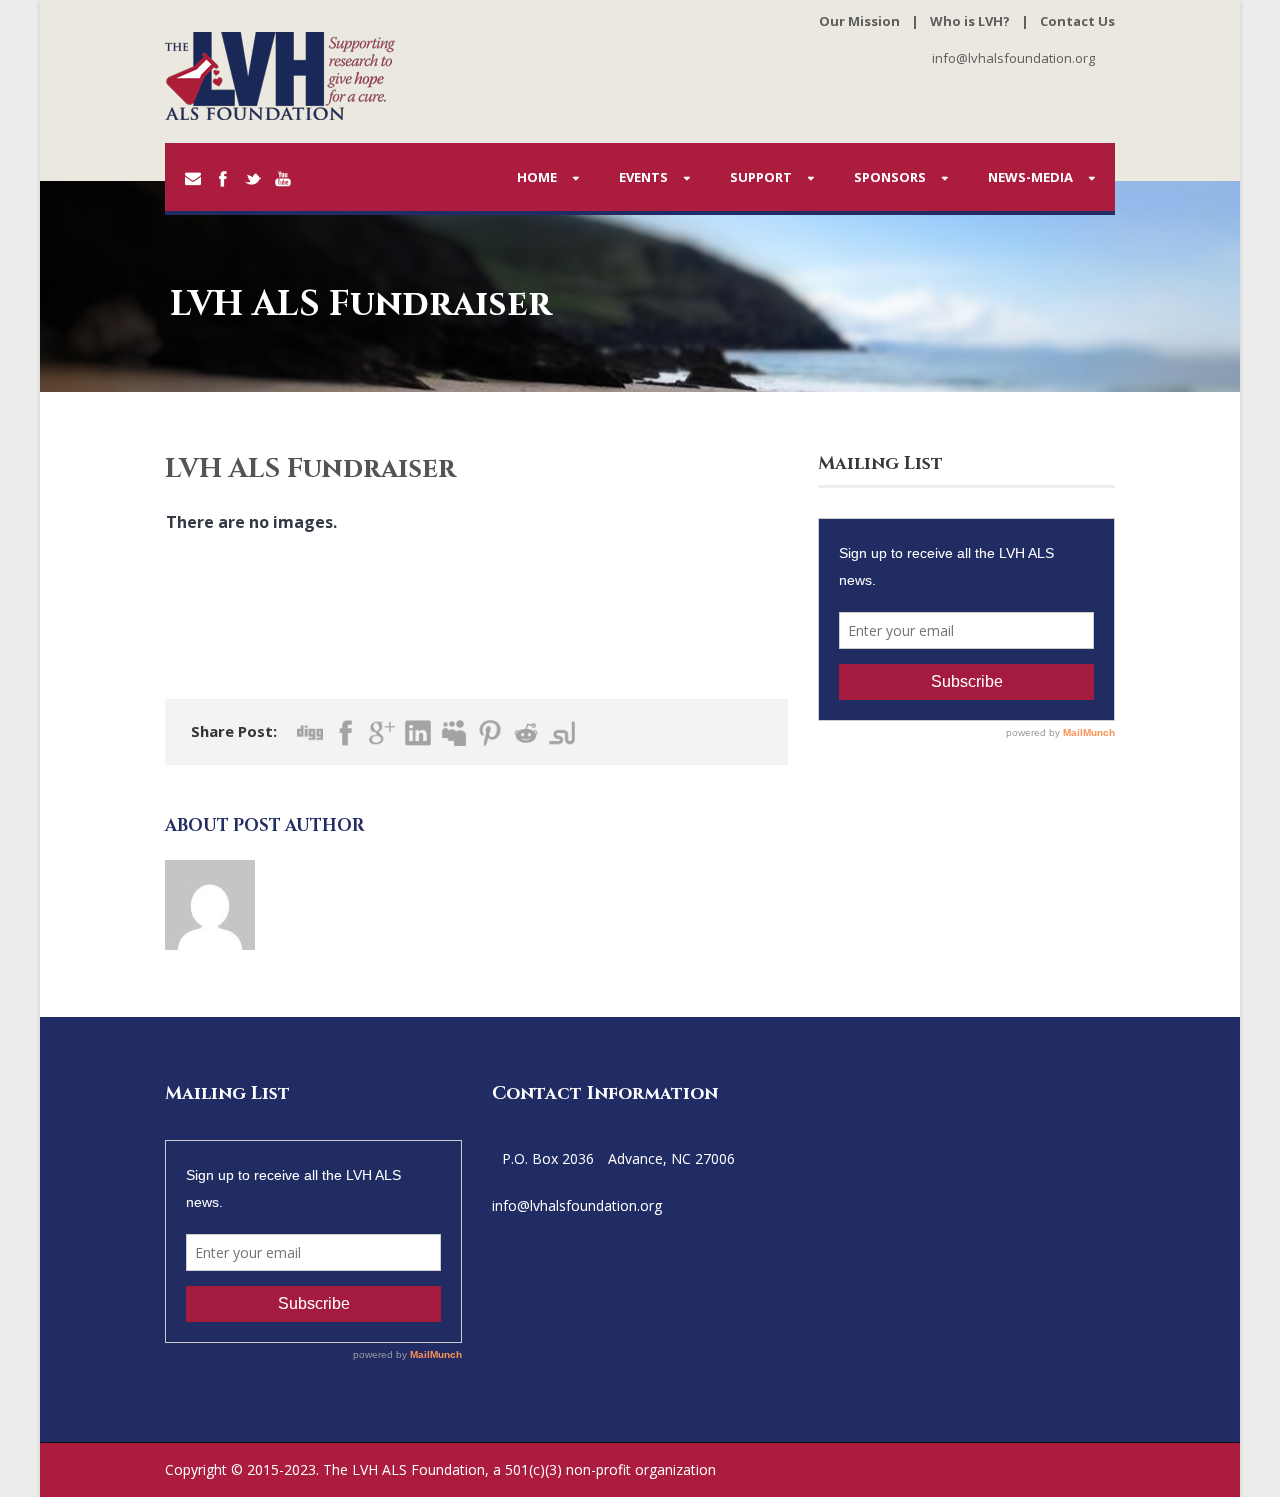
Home (537, 177)
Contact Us (1077, 21)
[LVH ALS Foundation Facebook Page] (677, 1205)
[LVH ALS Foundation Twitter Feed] (667, 1205)
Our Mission (859, 21)
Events (643, 177)
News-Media (1030, 177)
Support (761, 177)
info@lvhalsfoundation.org (1013, 58)
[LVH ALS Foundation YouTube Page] (687, 1205)
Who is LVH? (970, 21)
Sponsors (890, 177)
